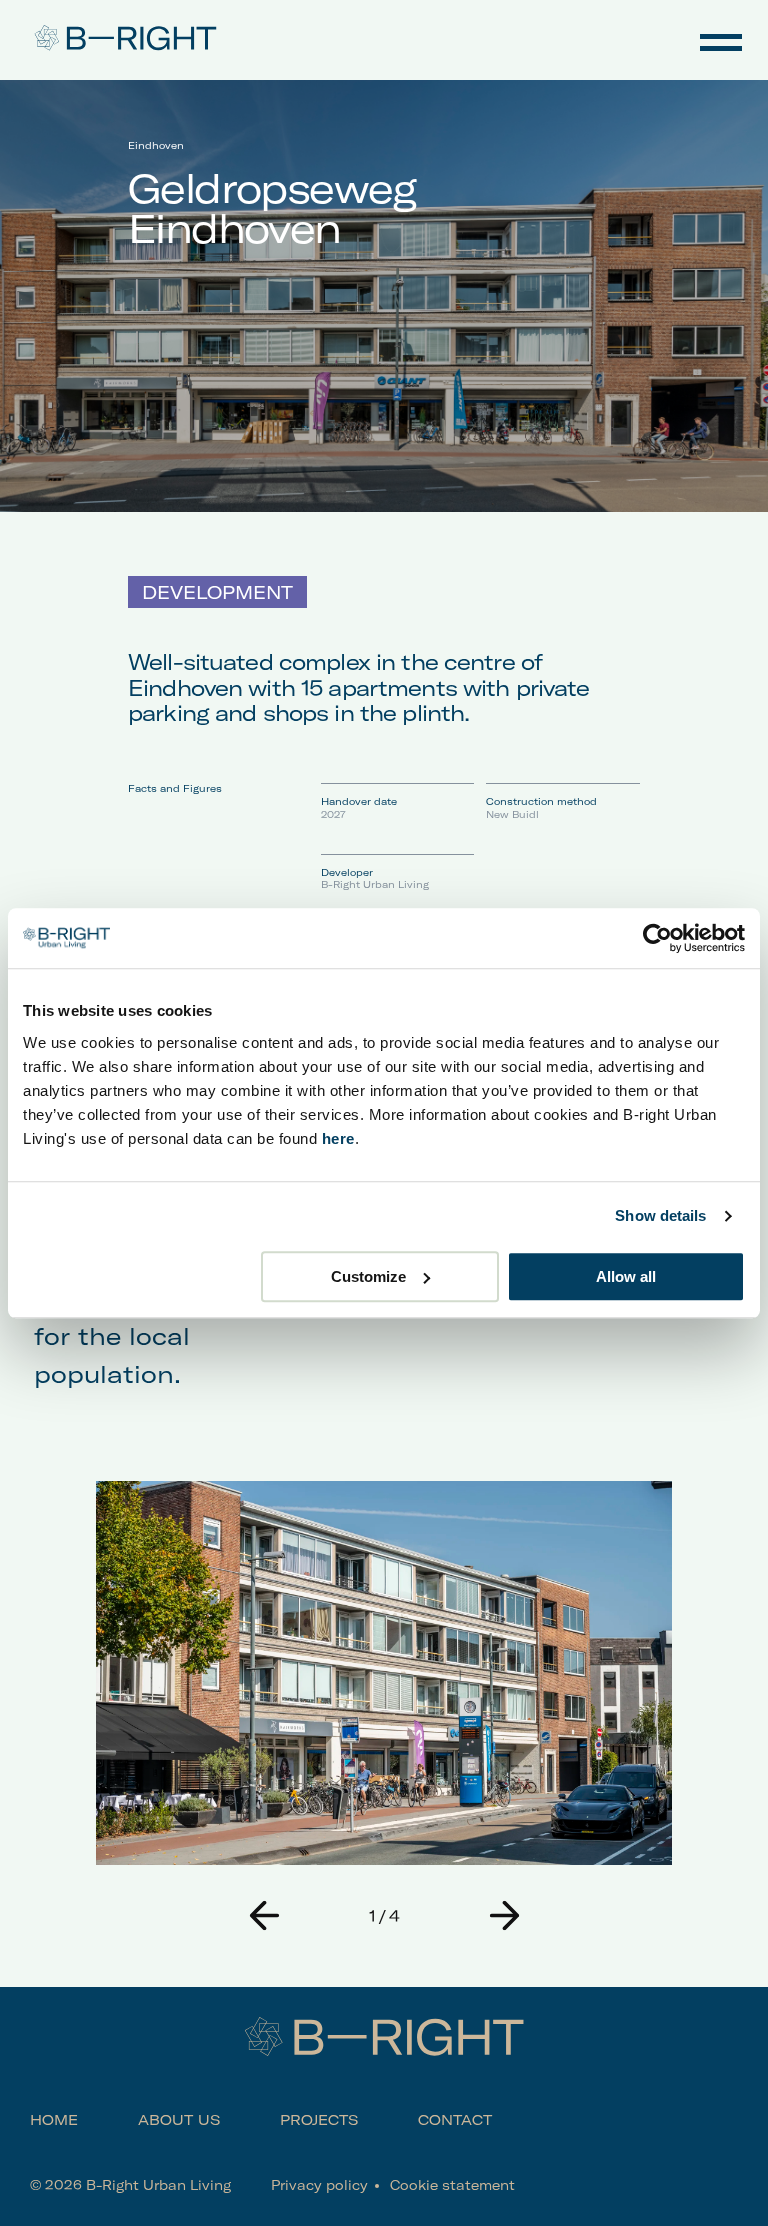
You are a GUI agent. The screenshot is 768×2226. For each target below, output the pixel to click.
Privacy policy (319, 2185)
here (338, 1138)
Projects (319, 2120)
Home (54, 2120)
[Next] (504, 1915)
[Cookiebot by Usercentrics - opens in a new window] (657, 938)
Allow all (626, 1276)
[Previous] (264, 1915)
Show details (660, 1215)
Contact (455, 2120)
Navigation (721, 40)
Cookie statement (452, 2185)
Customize (368, 1276)
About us (179, 2120)
